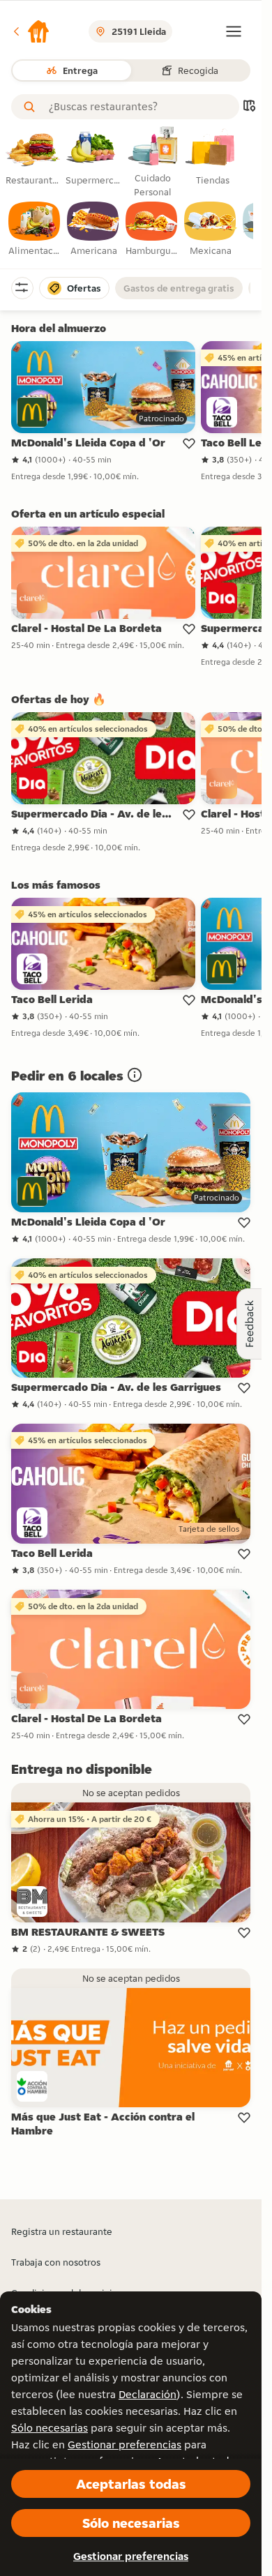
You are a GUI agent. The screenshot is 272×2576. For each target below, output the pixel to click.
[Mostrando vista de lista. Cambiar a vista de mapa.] (249, 107)
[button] (31, 31)
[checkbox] (35, 229)
